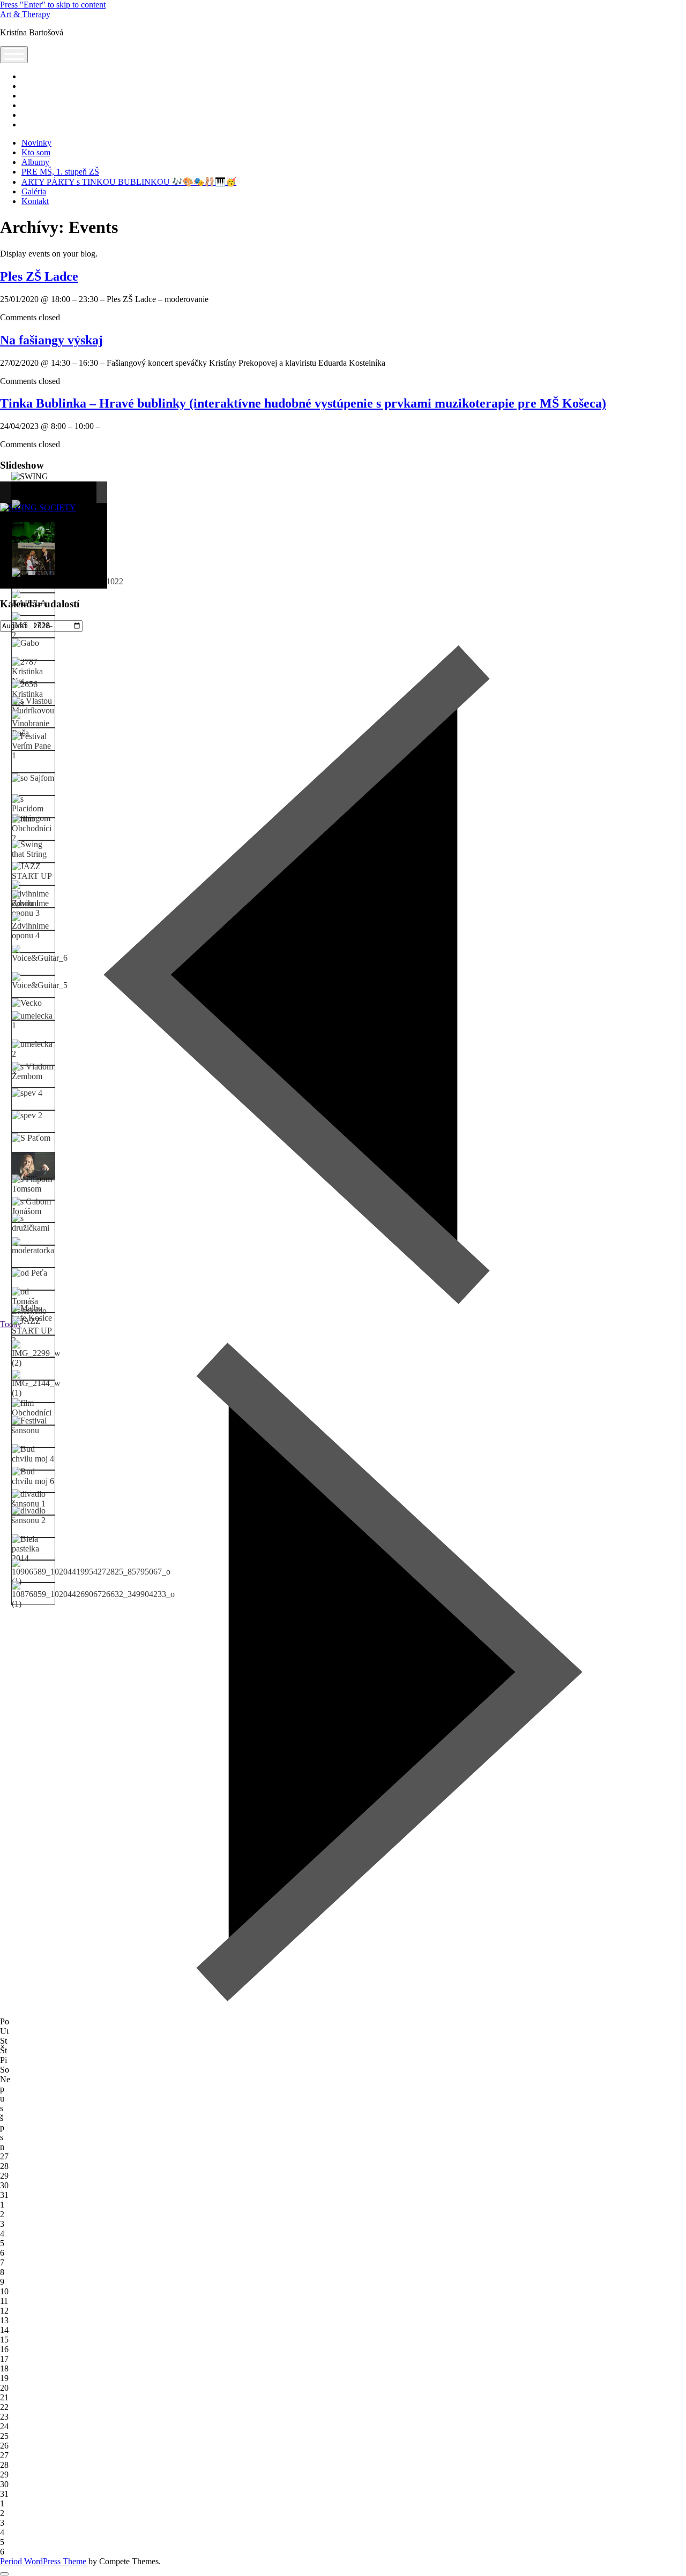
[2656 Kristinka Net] (33, 694)
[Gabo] (25, 643)
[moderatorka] (33, 1246)
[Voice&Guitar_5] (40, 981)
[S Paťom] (31, 1138)
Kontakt (35, 201)
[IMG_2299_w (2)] (36, 1354)
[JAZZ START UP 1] (33, 876)
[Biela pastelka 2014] (33, 1549)
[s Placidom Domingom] (33, 809)
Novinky (36, 143)
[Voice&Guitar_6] (40, 954)
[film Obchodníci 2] (33, 828)
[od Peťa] (29, 1273)
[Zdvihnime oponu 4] (33, 927)
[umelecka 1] (33, 1021)
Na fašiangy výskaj (51, 340)
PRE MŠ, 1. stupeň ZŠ (60, 172)
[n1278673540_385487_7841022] (68, 577)
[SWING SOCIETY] (33, 481)
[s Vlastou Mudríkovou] (33, 706)
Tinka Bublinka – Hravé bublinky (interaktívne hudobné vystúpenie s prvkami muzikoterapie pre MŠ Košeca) (303, 403)
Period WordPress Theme (43, 2561)
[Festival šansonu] (33, 1426)
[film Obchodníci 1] (33, 1413)
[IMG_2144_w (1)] (36, 1384)
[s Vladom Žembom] (33, 1072)
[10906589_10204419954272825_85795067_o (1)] (91, 1572)
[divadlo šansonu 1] (33, 1499)
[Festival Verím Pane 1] (33, 746)
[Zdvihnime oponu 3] (33, 904)
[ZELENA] (33, 536)
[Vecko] (27, 1003)
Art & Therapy (25, 14)
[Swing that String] (33, 849)
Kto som (36, 152)
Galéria (34, 191)
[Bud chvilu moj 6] (33, 1477)
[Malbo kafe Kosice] (33, 1313)
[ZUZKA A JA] (33, 509)
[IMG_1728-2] (33, 626)
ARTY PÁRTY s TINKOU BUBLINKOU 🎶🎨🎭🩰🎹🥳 (129, 182)
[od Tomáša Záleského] (33, 1301)
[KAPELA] (33, 599)
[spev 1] (33, 1166)
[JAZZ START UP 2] (33, 1331)
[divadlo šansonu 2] (33, 1516)
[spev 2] (27, 1116)
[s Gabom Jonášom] (33, 1207)
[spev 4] (27, 1093)
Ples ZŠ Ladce (39, 276)
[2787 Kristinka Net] (33, 672)
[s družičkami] (33, 1223)
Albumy (35, 162)
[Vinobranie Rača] (33, 724)
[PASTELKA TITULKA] (33, 559)
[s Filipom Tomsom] (33, 1184)
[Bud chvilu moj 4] (33, 1454)
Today (11, 1324)
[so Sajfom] (33, 778)
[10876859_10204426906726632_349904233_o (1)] (93, 1595)
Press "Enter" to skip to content (53, 5)
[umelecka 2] (33, 1049)
